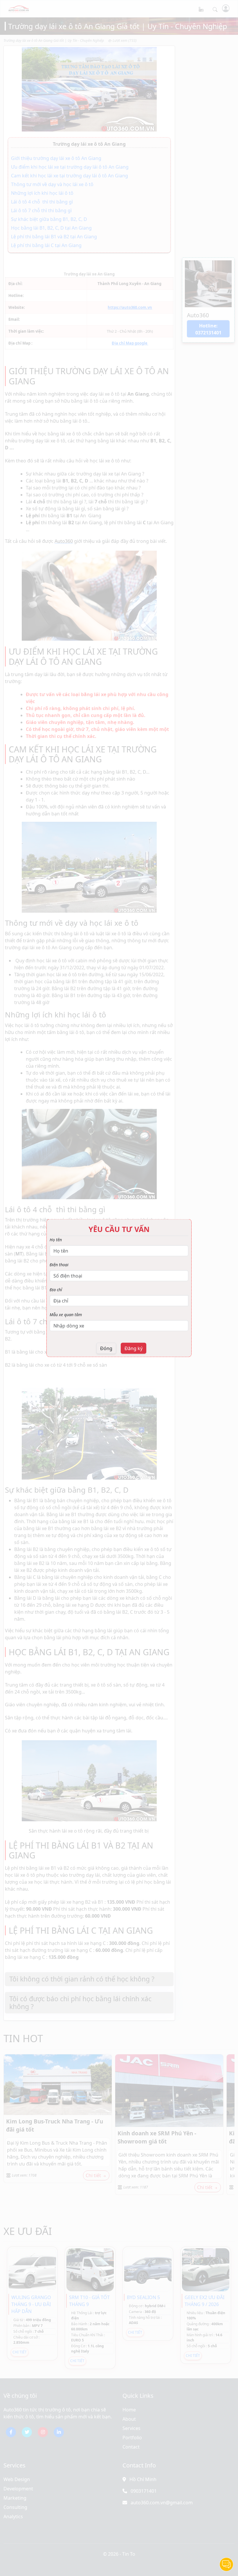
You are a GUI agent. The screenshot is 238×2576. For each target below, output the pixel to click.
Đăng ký (134, 1348)
